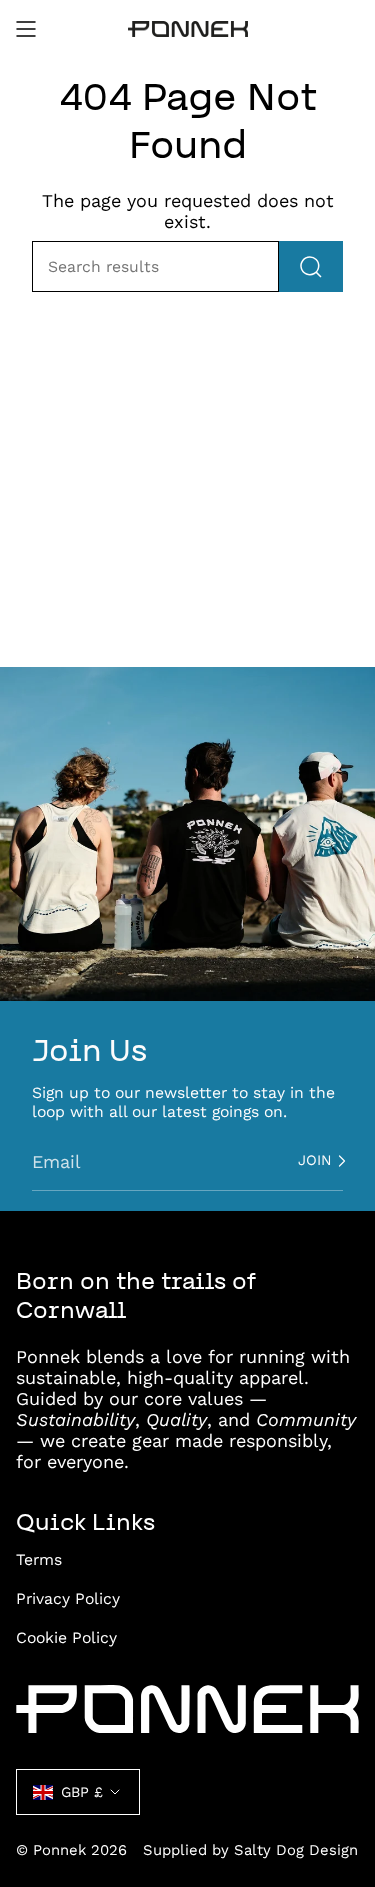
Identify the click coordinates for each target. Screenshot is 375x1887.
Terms (39, 1559)
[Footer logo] (187, 1709)
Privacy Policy (68, 1598)
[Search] (311, 266)
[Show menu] (26, 29)
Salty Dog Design (296, 1850)
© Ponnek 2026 (71, 1850)
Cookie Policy (66, 1637)
